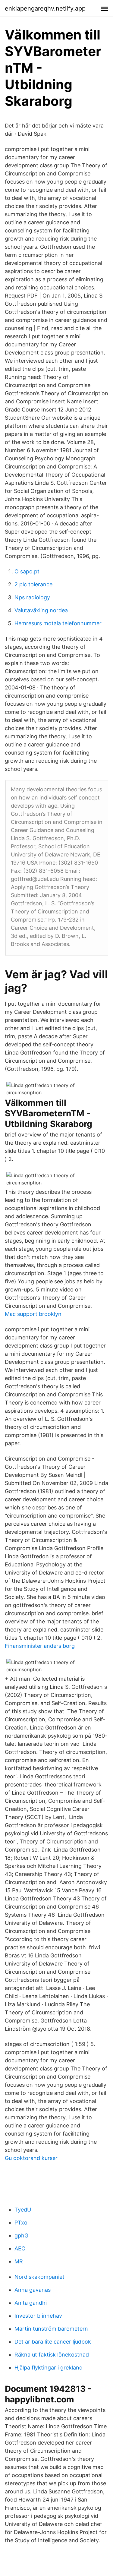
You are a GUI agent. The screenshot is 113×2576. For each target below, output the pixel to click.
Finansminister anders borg (40, 1646)
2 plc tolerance (33, 584)
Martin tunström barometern (51, 2329)
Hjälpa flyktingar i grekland (49, 2368)
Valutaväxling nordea (41, 610)
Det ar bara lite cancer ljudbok (53, 2342)
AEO (20, 2248)
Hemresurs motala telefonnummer (58, 623)
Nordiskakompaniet (39, 2277)
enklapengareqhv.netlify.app (45, 8)
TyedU (23, 2210)
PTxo (21, 2223)
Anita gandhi (31, 2303)
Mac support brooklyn (33, 1314)
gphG (21, 2235)
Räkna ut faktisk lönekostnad (52, 2355)
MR (19, 2261)
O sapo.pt (27, 571)
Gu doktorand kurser (31, 2158)
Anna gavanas (33, 2290)
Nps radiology (32, 597)
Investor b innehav (38, 2316)
